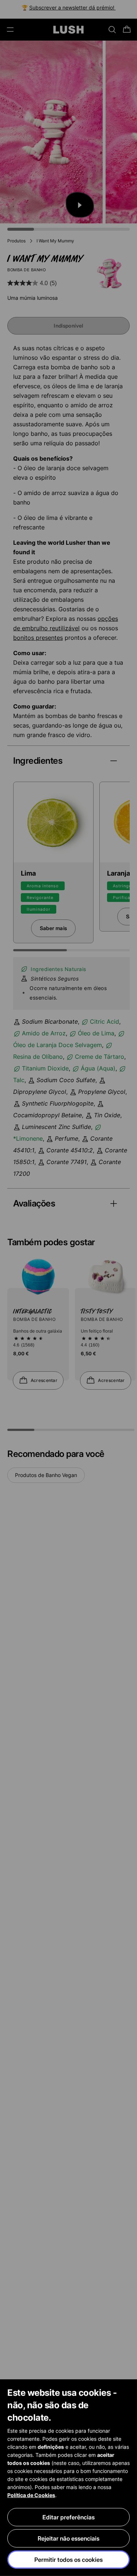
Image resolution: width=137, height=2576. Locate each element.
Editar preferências (68, 2517)
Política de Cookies (31, 2495)
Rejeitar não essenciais (68, 2538)
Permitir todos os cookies (68, 2560)
